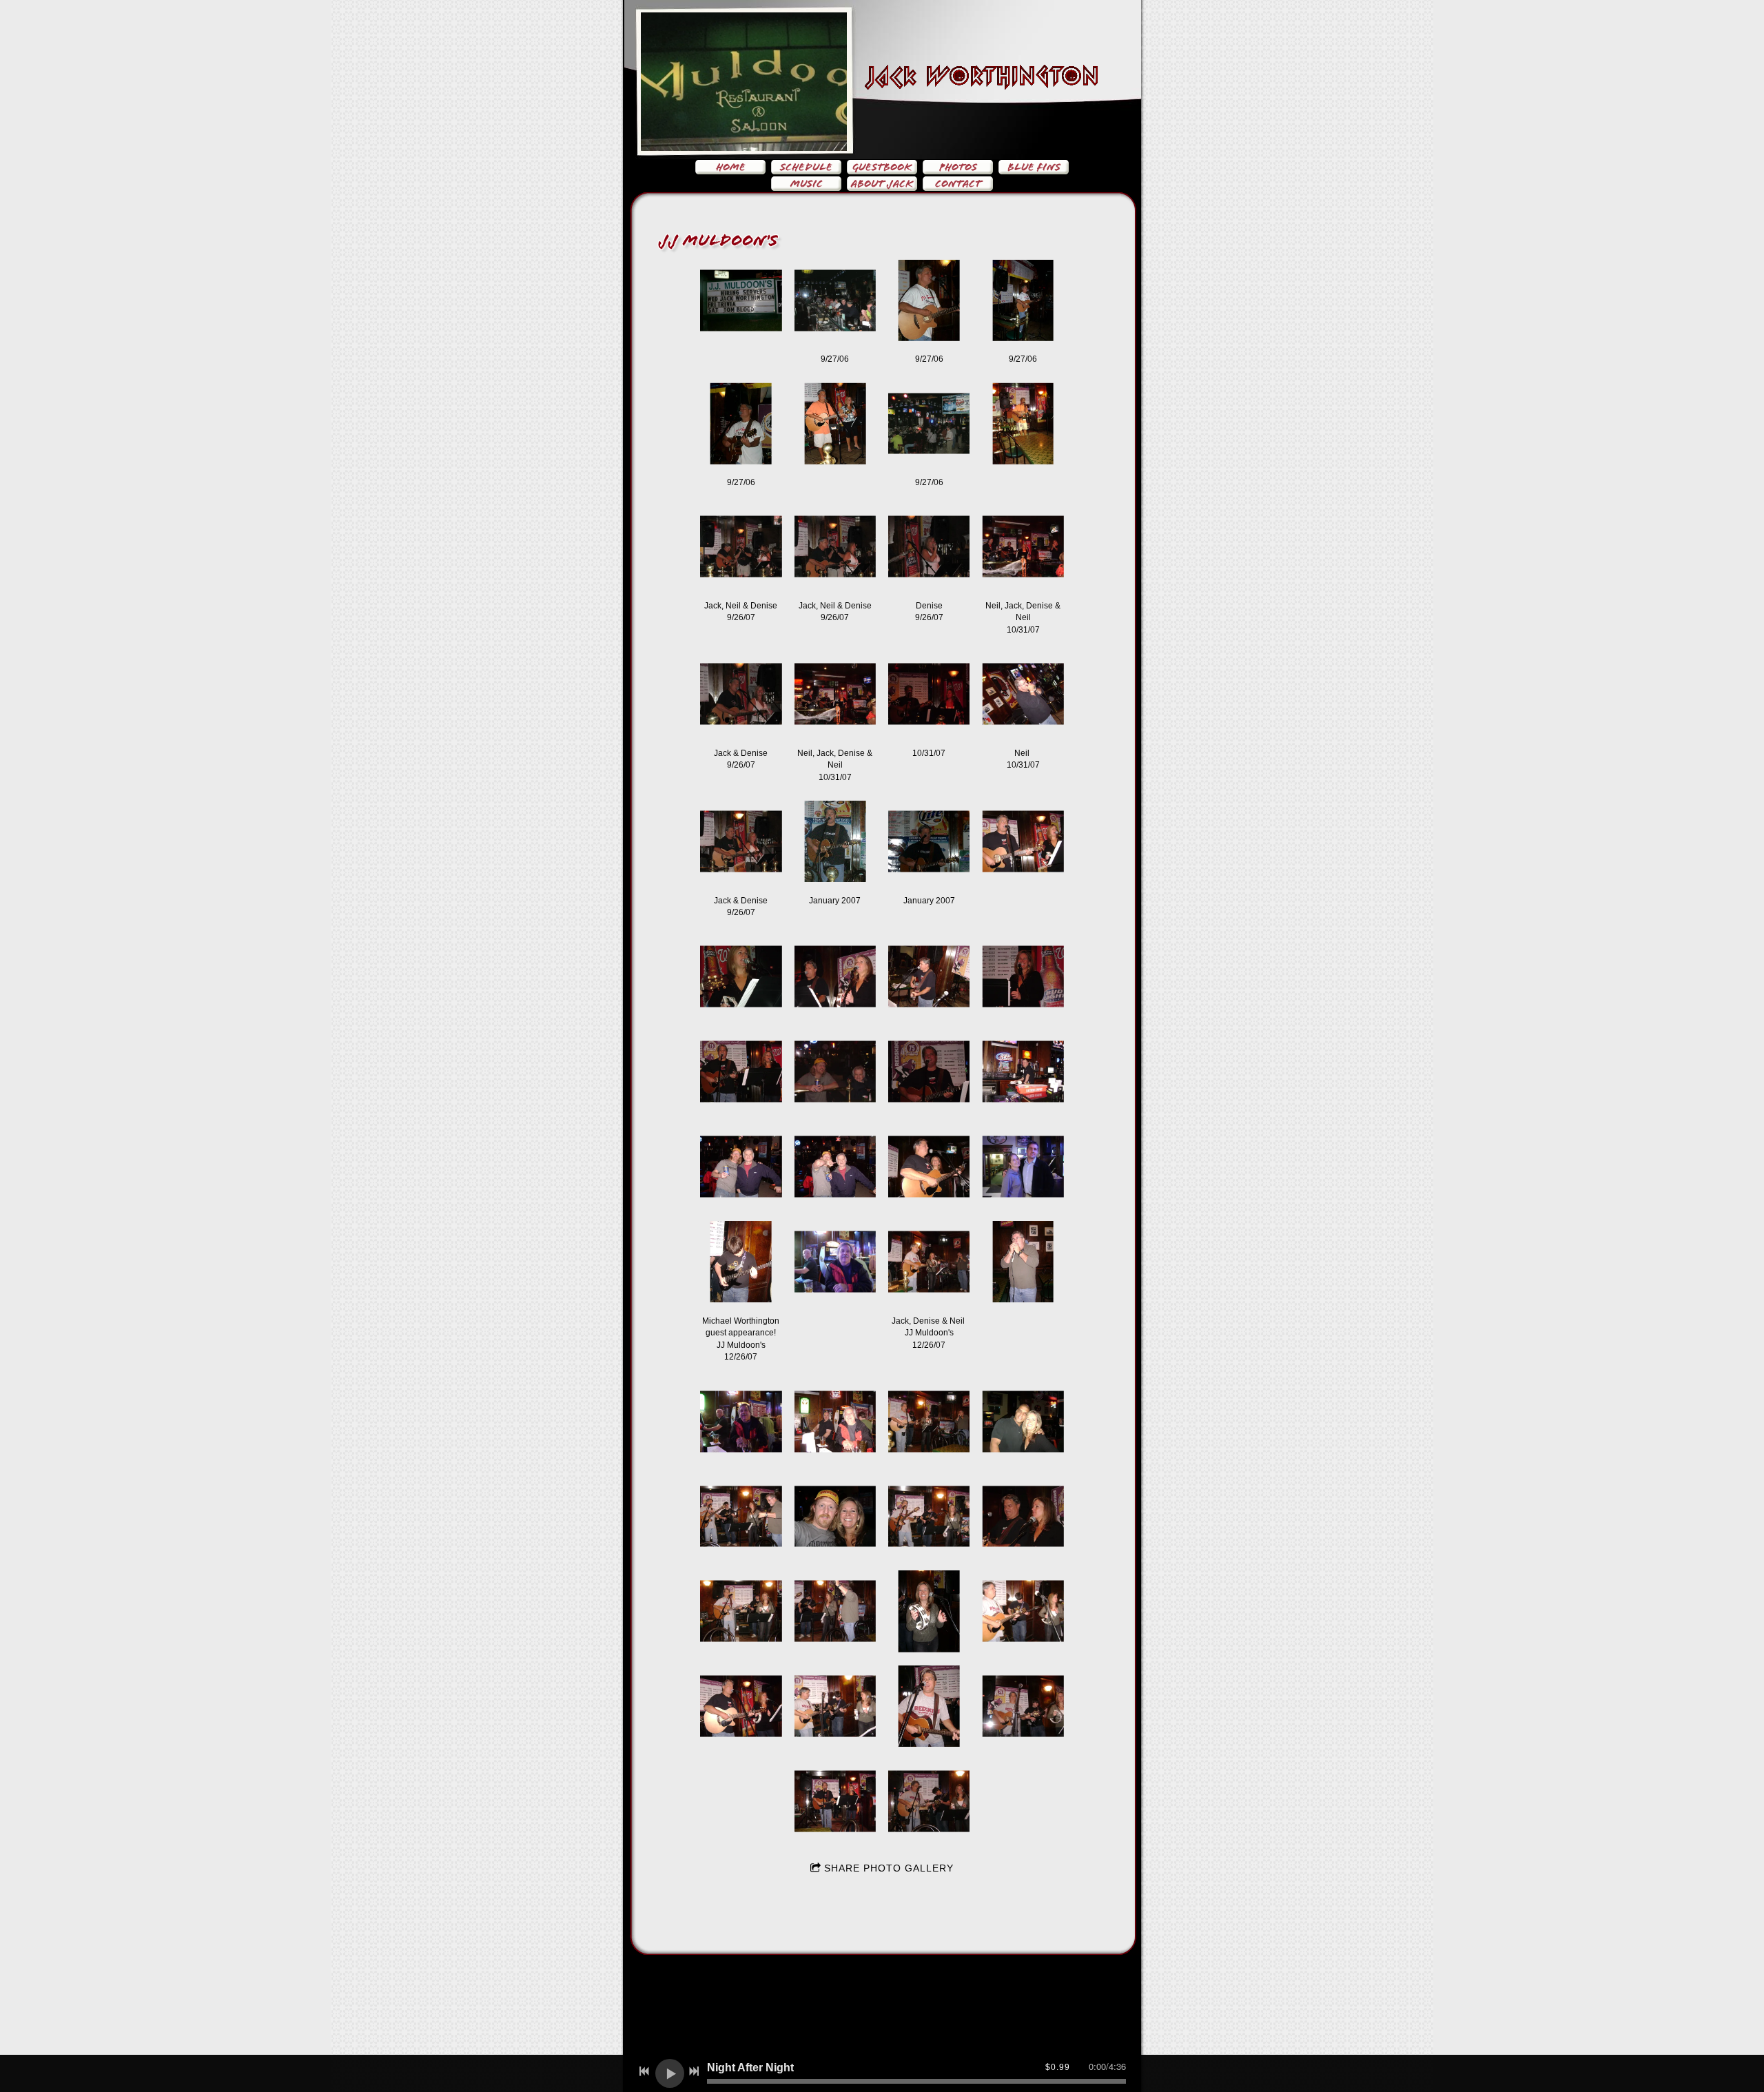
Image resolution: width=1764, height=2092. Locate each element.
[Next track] (694, 2071)
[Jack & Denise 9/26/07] (741, 694)
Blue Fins (1034, 167)
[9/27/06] (835, 300)
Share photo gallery (889, 1868)
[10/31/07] (929, 694)
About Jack (882, 184)
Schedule (806, 167)
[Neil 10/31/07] (1023, 694)
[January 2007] (835, 841)
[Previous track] (644, 2071)
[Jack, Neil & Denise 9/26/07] (741, 546)
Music (807, 184)
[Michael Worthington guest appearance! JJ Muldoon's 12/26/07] (741, 1262)
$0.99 (1058, 2067)
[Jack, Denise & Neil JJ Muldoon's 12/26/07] (929, 1262)
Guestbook (882, 167)
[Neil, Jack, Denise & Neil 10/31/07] (1023, 546)
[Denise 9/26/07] (929, 546)
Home (731, 167)
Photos (958, 167)
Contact (958, 184)
